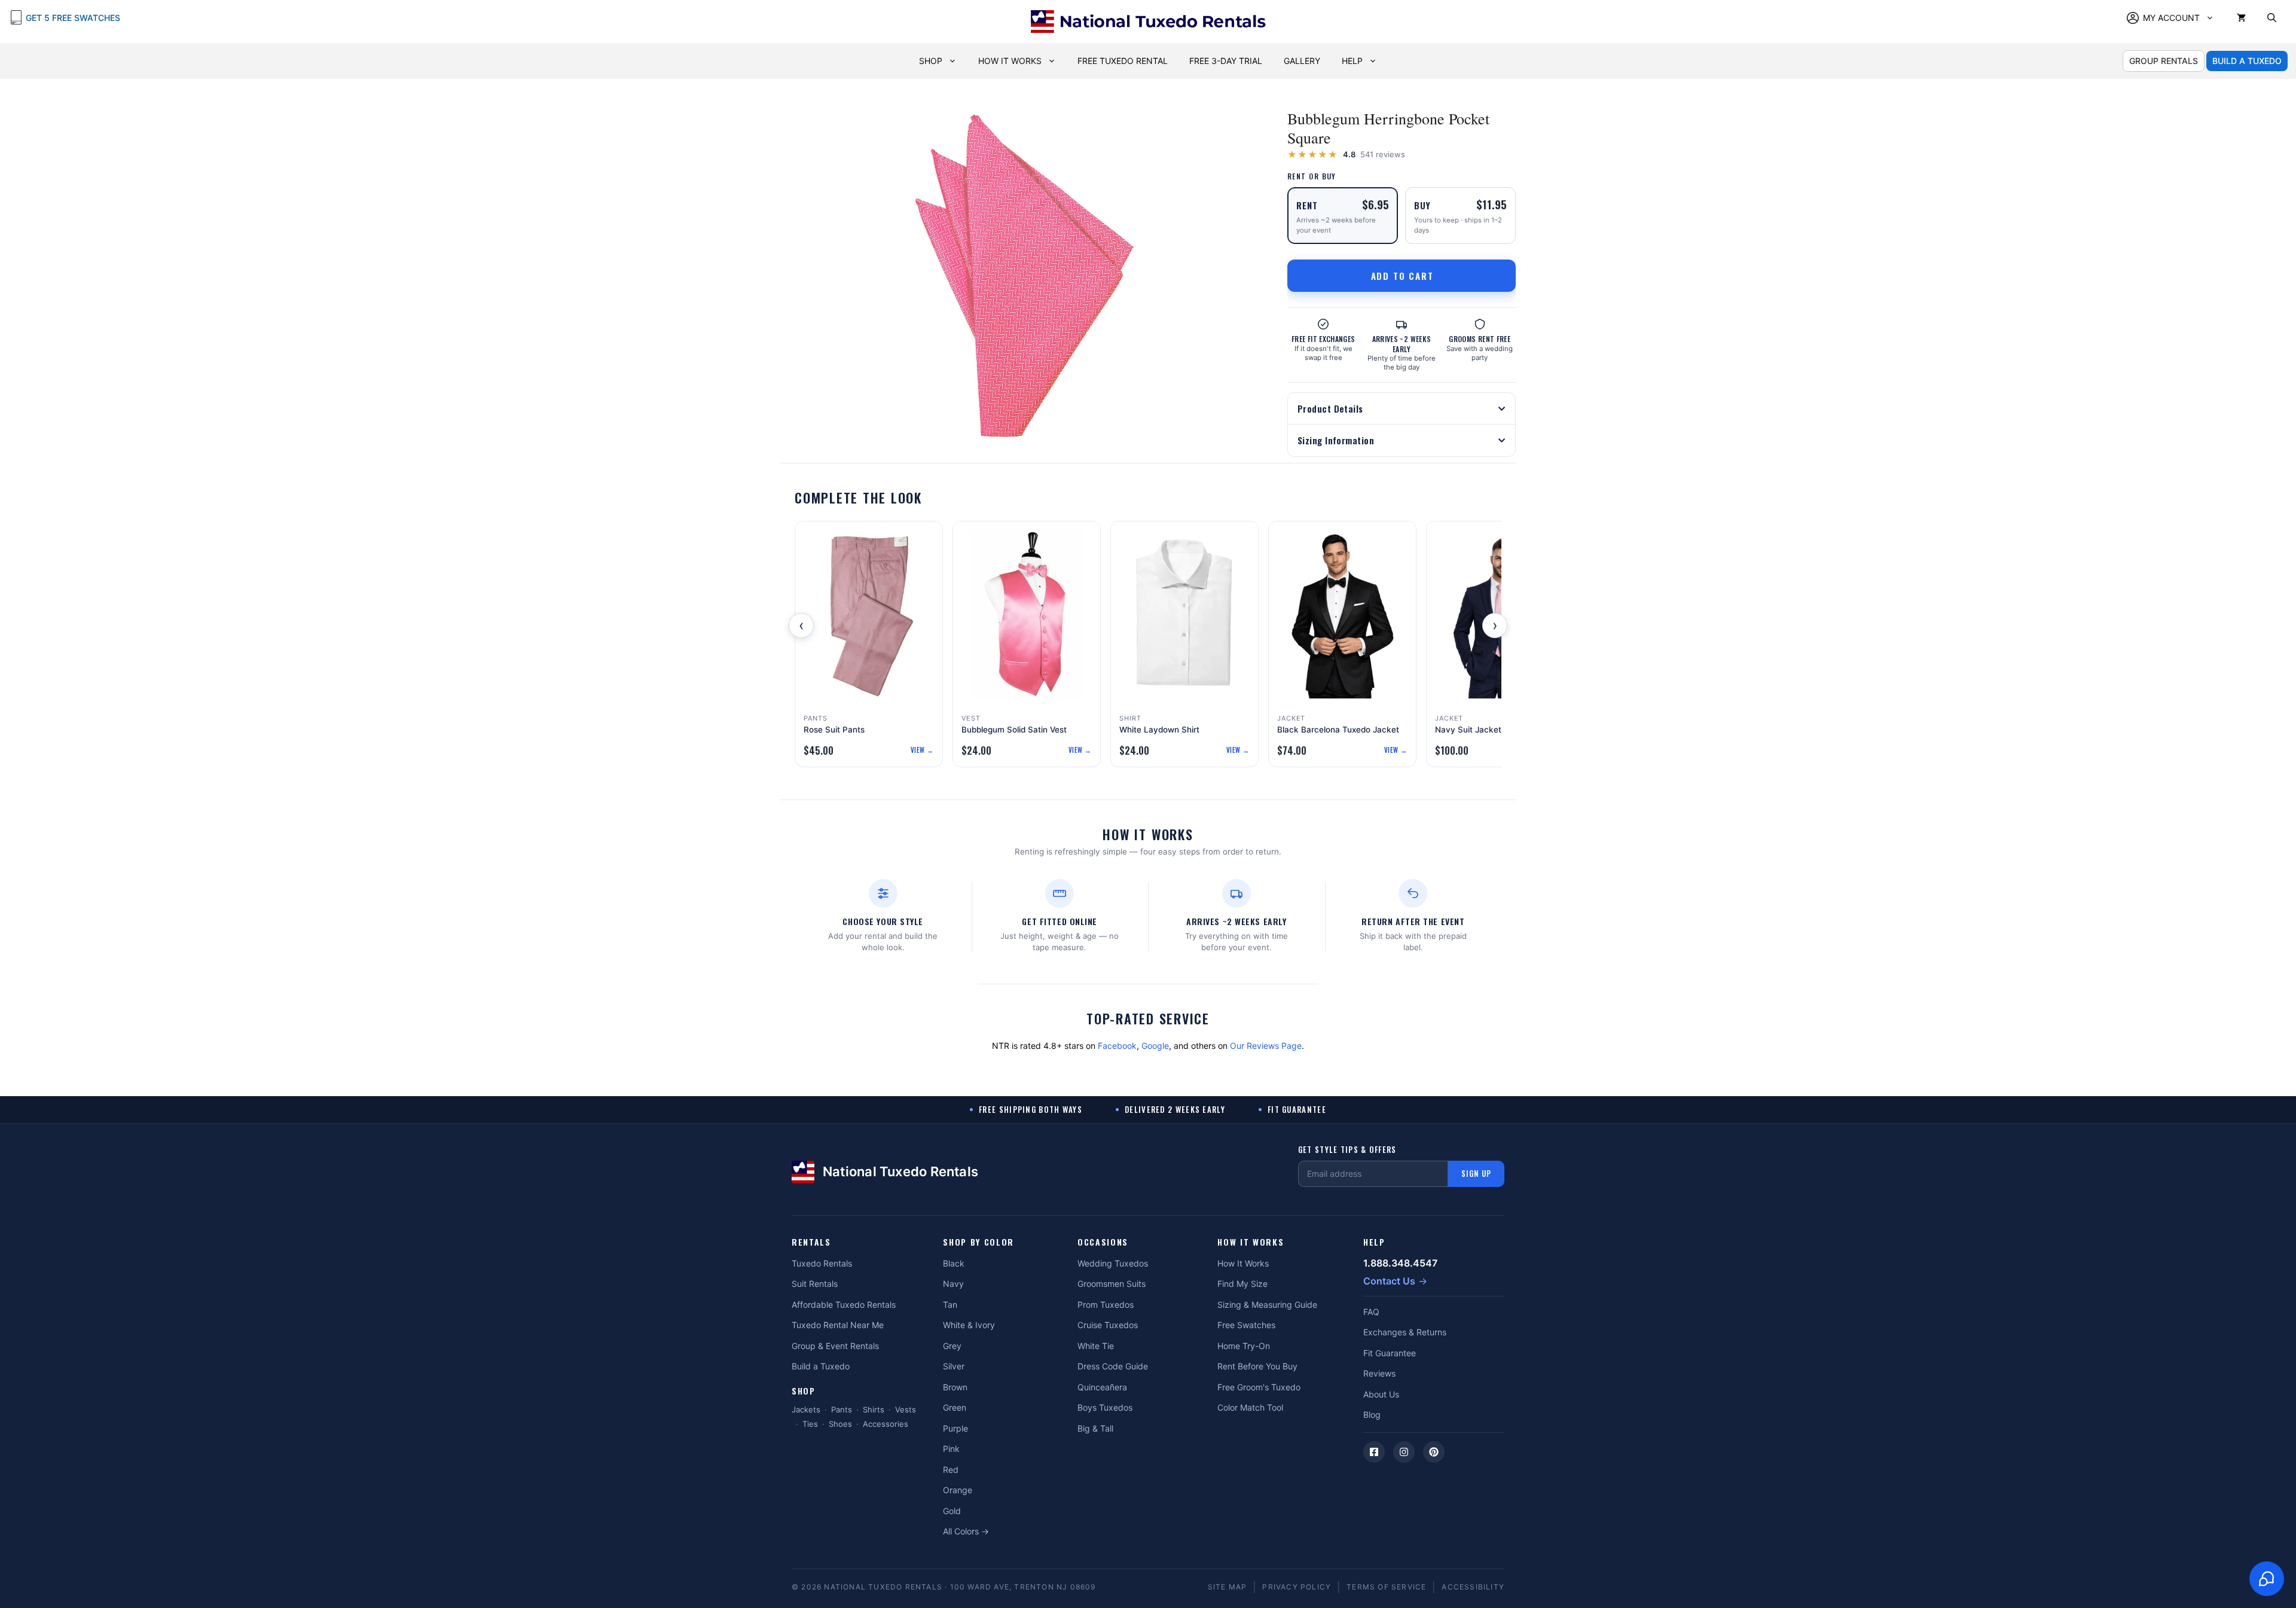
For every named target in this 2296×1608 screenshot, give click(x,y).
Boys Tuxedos (1105, 1407)
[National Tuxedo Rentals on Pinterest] (1434, 1452)
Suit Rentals (815, 1284)
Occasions (1103, 1242)
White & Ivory (969, 1325)
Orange (958, 1490)
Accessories (886, 1424)
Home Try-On (1244, 1346)
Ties (810, 1424)
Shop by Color (978, 1242)
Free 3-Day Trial (1226, 61)
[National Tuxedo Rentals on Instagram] (1404, 1452)
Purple (955, 1428)
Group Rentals (2164, 61)
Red (951, 1470)
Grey (952, 1346)
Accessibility (1473, 1587)
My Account (2171, 18)
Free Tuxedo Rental (1123, 61)
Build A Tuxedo (2247, 61)
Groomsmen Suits (1112, 1284)
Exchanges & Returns (1405, 1332)
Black (954, 1263)
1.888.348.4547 (1400, 1263)
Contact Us (1389, 1281)
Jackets (806, 1409)
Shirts (874, 1409)
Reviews (1379, 1373)
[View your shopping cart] (2241, 18)
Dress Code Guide (1113, 1366)
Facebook (1117, 1046)
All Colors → (966, 1531)
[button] (2272, 18)
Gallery (1302, 61)
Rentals (811, 1242)
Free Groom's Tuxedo (1259, 1387)
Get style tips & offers (1347, 1150)
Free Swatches (1246, 1325)
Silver (954, 1366)
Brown (955, 1387)
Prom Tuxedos (1106, 1305)
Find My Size (1242, 1284)
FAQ (1371, 1312)
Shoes (840, 1424)
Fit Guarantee (1390, 1353)
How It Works (1010, 61)
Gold (952, 1511)
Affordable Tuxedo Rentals (844, 1305)
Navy (953, 1284)
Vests (906, 1409)
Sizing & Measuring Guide (1267, 1305)
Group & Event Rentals (835, 1346)
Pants (842, 1409)
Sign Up (1476, 1173)
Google (1155, 1046)
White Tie (1096, 1346)
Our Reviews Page (1266, 1046)
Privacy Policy (1297, 1587)
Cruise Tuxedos (1108, 1325)
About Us (1381, 1394)
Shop (931, 61)
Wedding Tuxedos (1113, 1263)
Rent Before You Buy (1257, 1366)
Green (955, 1407)
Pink (951, 1449)
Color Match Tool (1250, 1407)
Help (1352, 61)
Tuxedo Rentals (822, 1263)
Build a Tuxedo (821, 1366)
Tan (950, 1305)
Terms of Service (1386, 1587)
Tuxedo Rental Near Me (838, 1325)
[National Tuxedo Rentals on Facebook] (1374, 1452)
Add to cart (1402, 276)
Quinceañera (1102, 1387)
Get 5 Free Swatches (73, 18)
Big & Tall (1095, 1428)
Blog (1372, 1415)
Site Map (1228, 1587)
